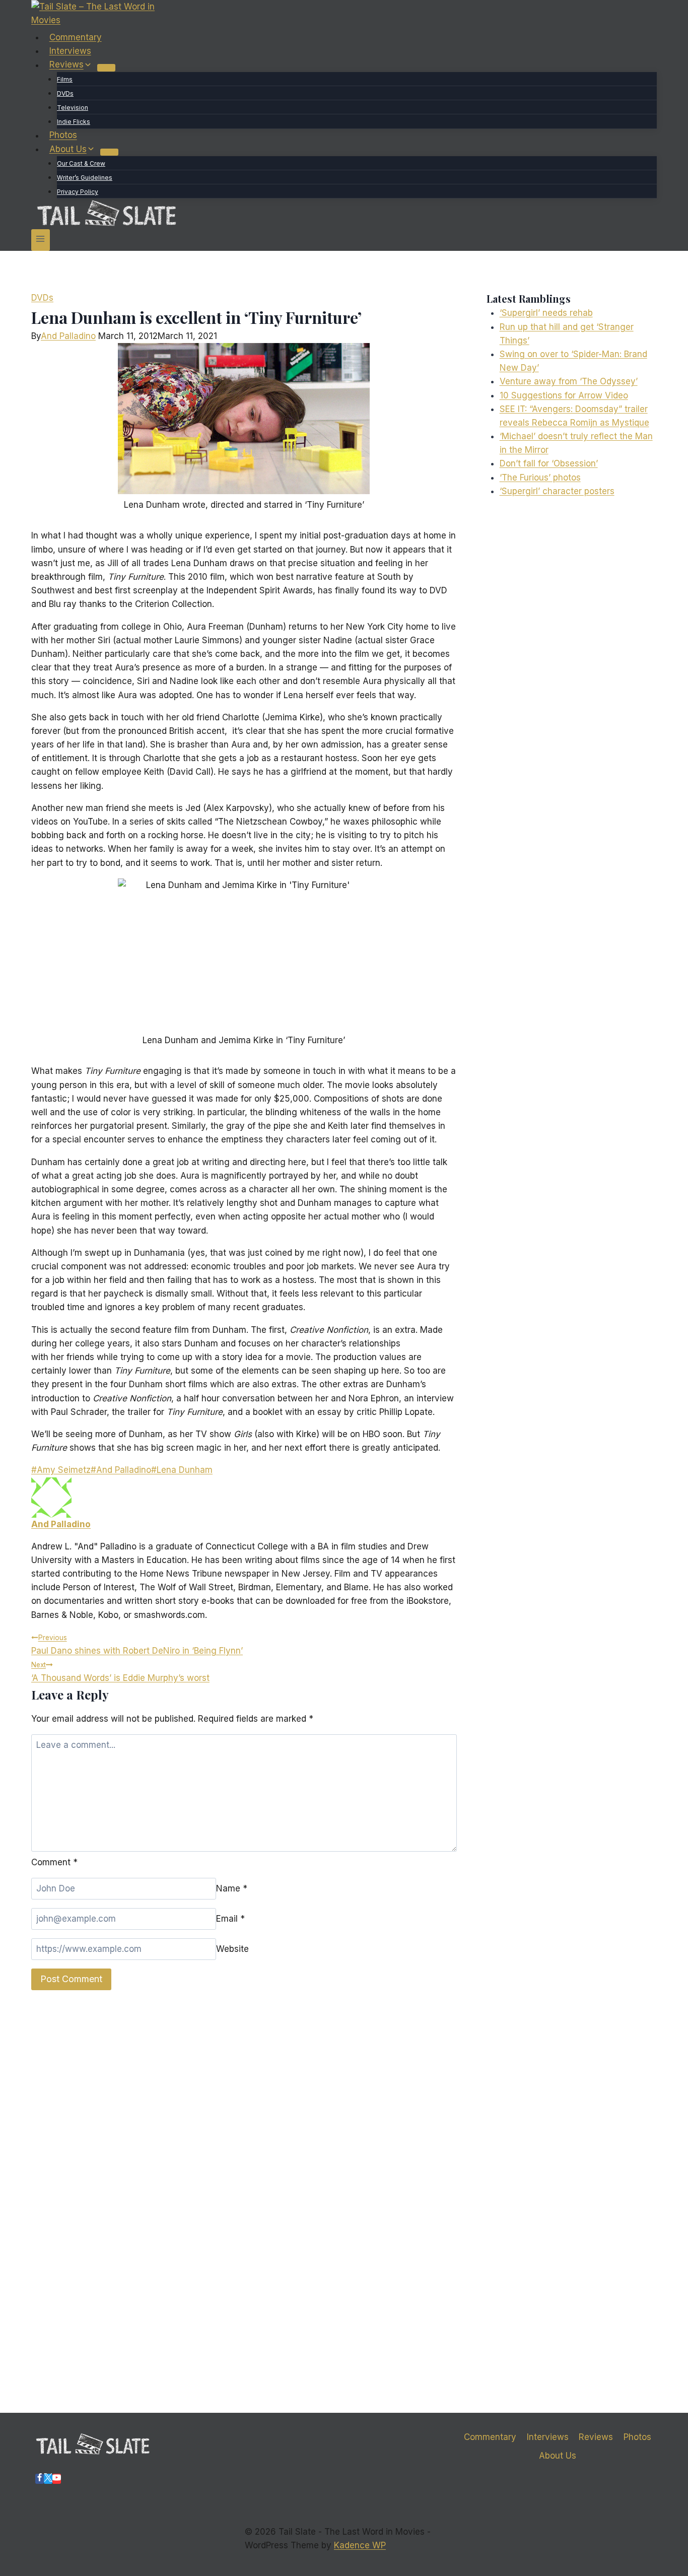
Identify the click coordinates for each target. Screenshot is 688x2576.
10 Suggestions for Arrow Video (564, 395)
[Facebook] (40, 2479)
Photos (63, 135)
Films (65, 79)
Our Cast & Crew (81, 163)
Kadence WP (360, 2545)
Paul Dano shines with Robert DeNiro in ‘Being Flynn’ (137, 1645)
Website (232, 1949)
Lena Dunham (182, 1470)
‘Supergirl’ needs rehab (546, 313)
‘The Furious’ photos (540, 478)
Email (230, 1919)
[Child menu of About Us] (109, 152)
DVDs (65, 93)
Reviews (596, 2437)
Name (232, 1888)
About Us (558, 2456)
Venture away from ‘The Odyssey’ (569, 381)
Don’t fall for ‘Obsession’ (549, 463)
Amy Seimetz (61, 1470)
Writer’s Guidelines (85, 178)
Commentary (76, 37)
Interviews (70, 51)
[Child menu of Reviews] (106, 67)
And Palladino (68, 336)
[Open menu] (41, 240)
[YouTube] (57, 2479)
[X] (48, 2479)
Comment (54, 1862)
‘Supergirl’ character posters (557, 491)
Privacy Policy (78, 192)
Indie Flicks (74, 122)
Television (73, 108)
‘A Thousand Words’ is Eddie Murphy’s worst (120, 1672)
